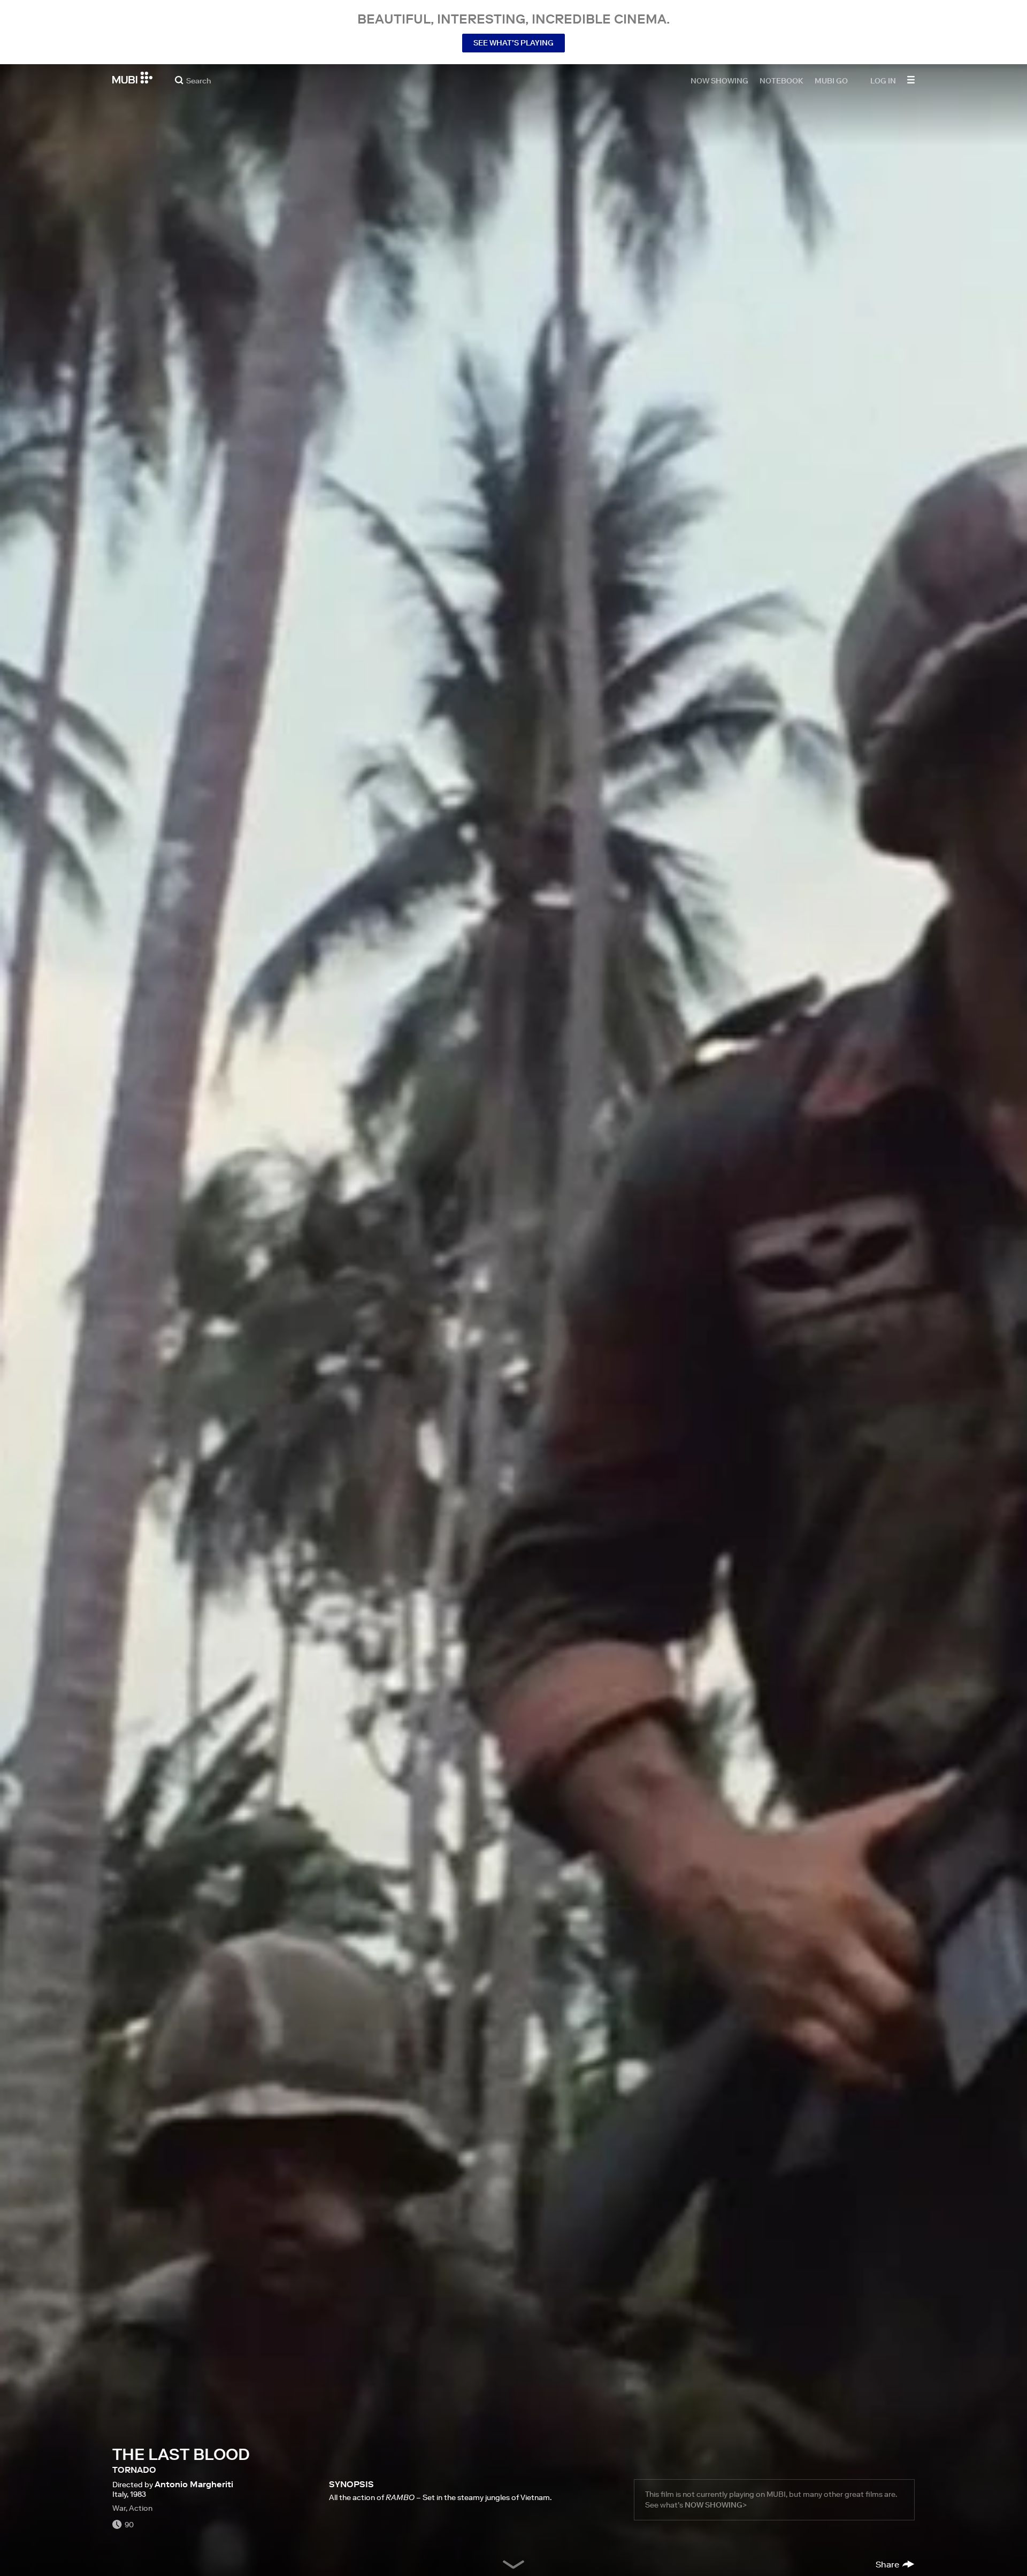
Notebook (781, 80)
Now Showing (719, 80)
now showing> (716, 2505)
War (119, 2508)
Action (141, 2508)
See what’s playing (513, 43)
